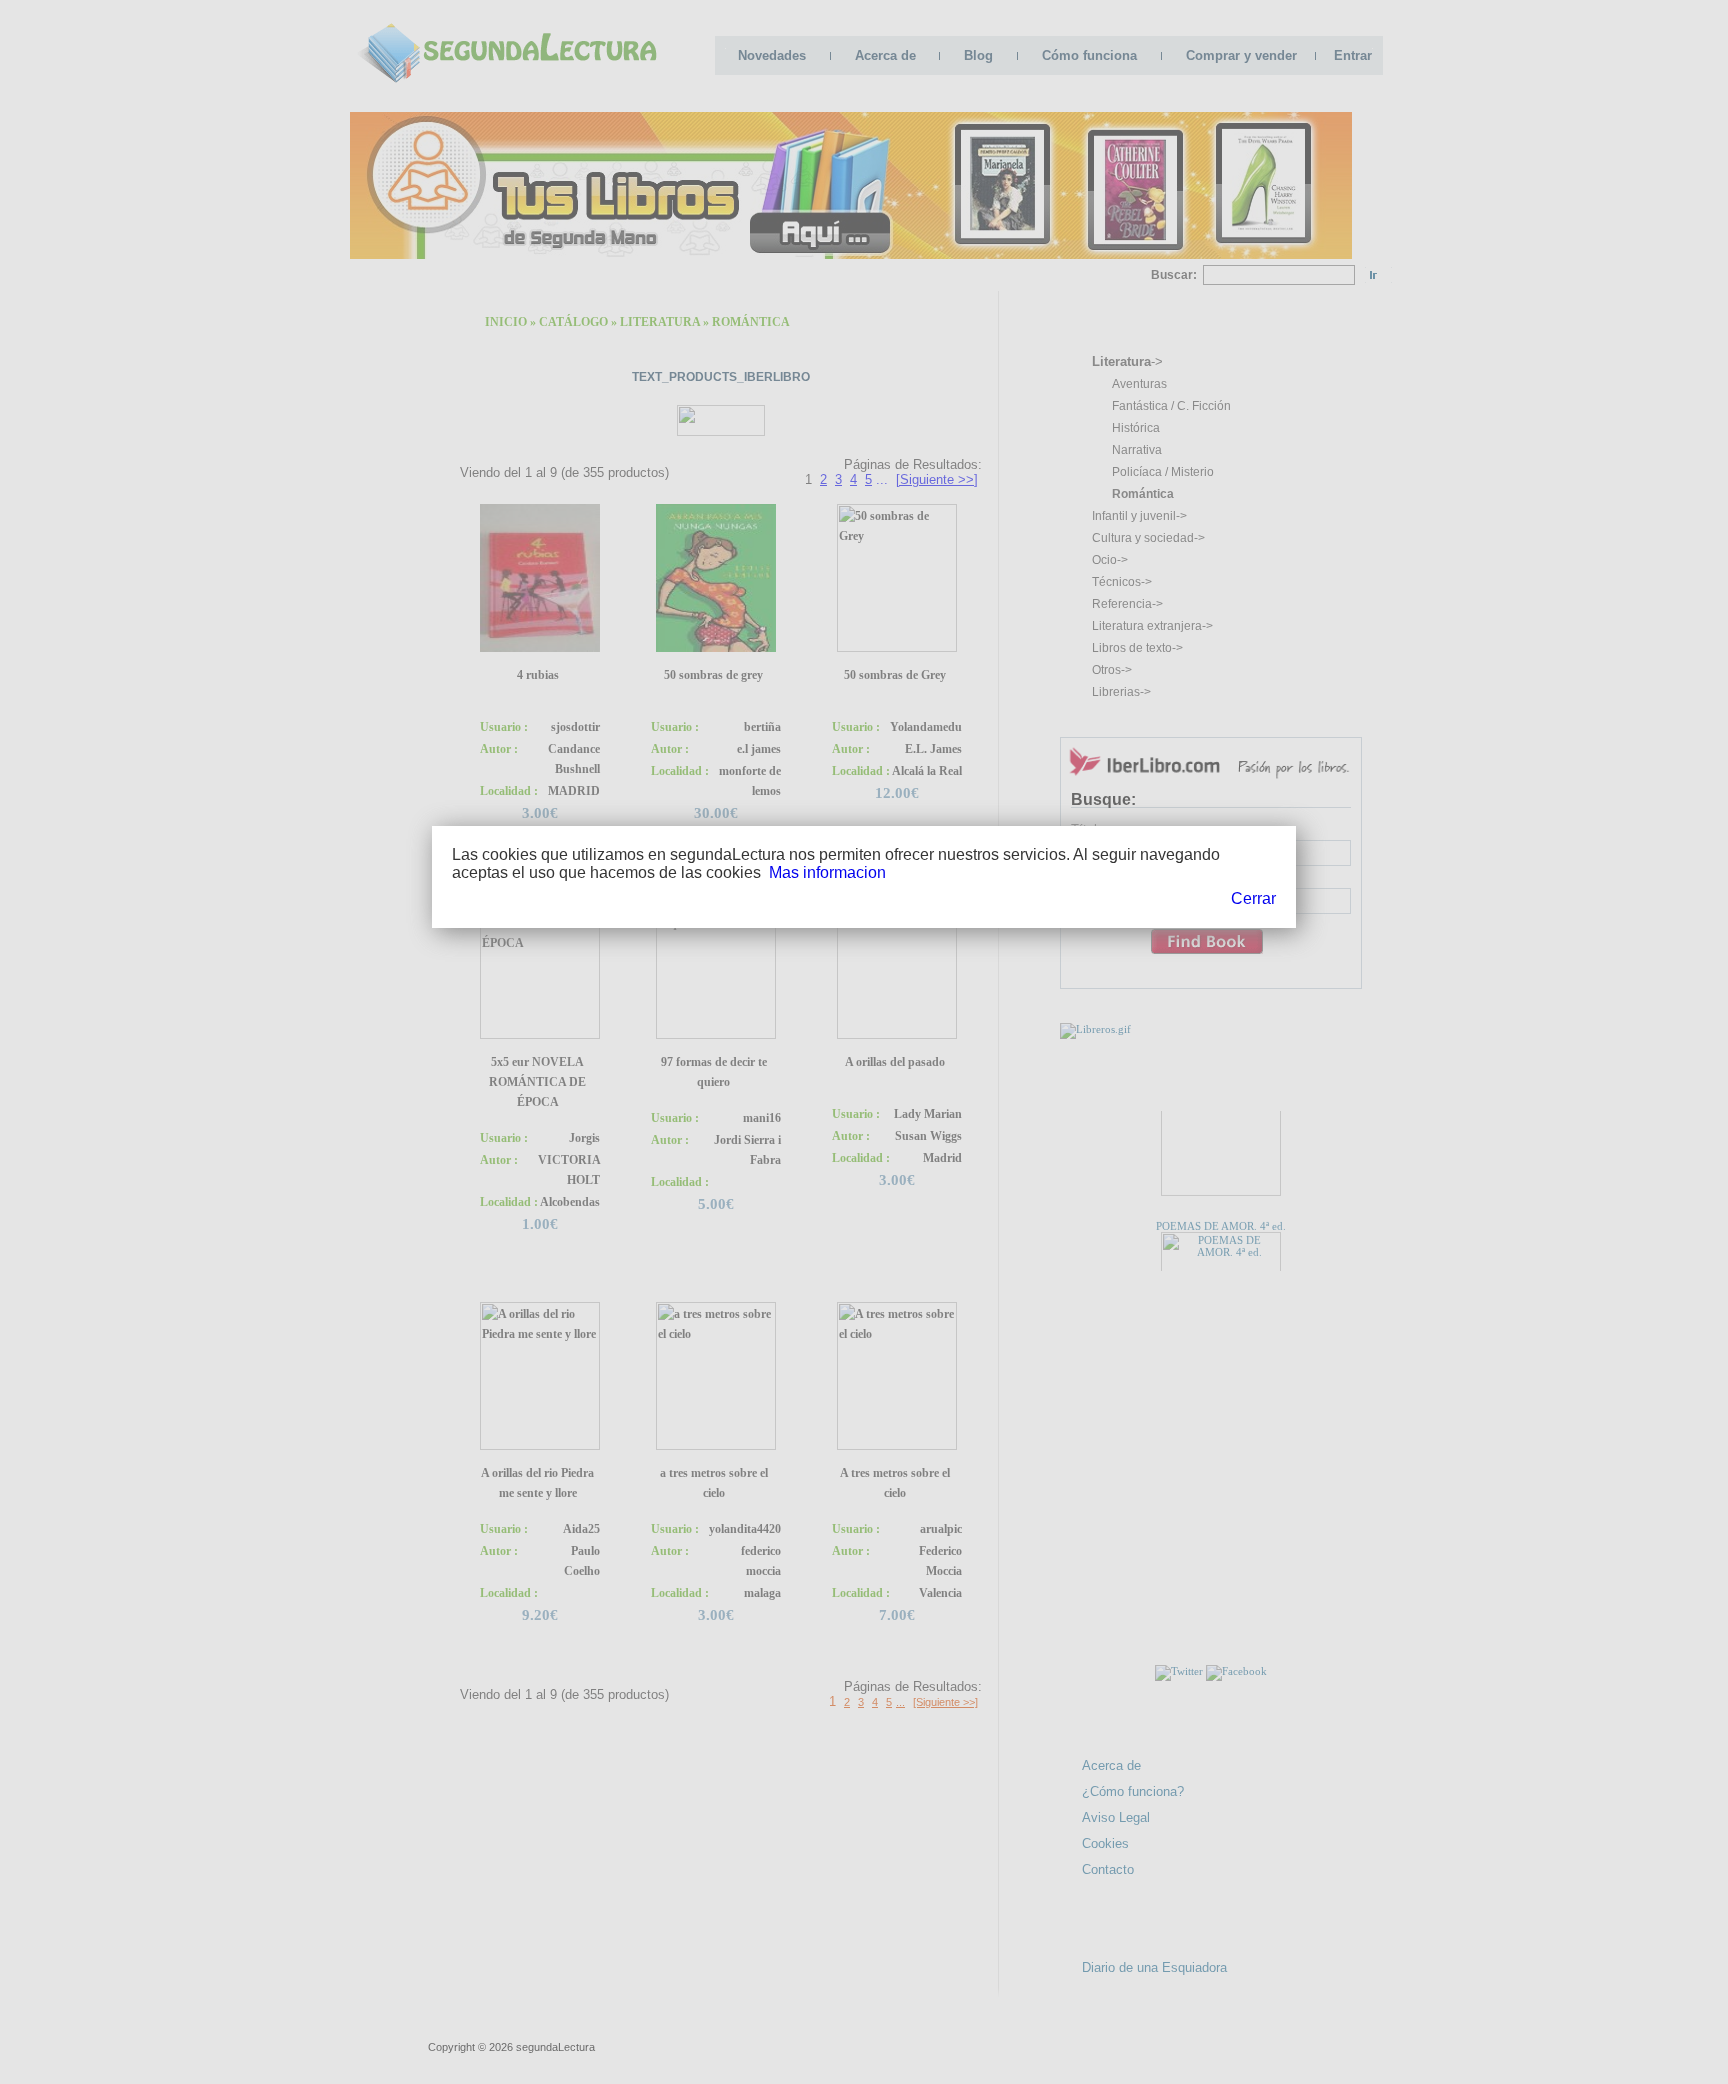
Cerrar (1253, 898)
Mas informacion (827, 872)
